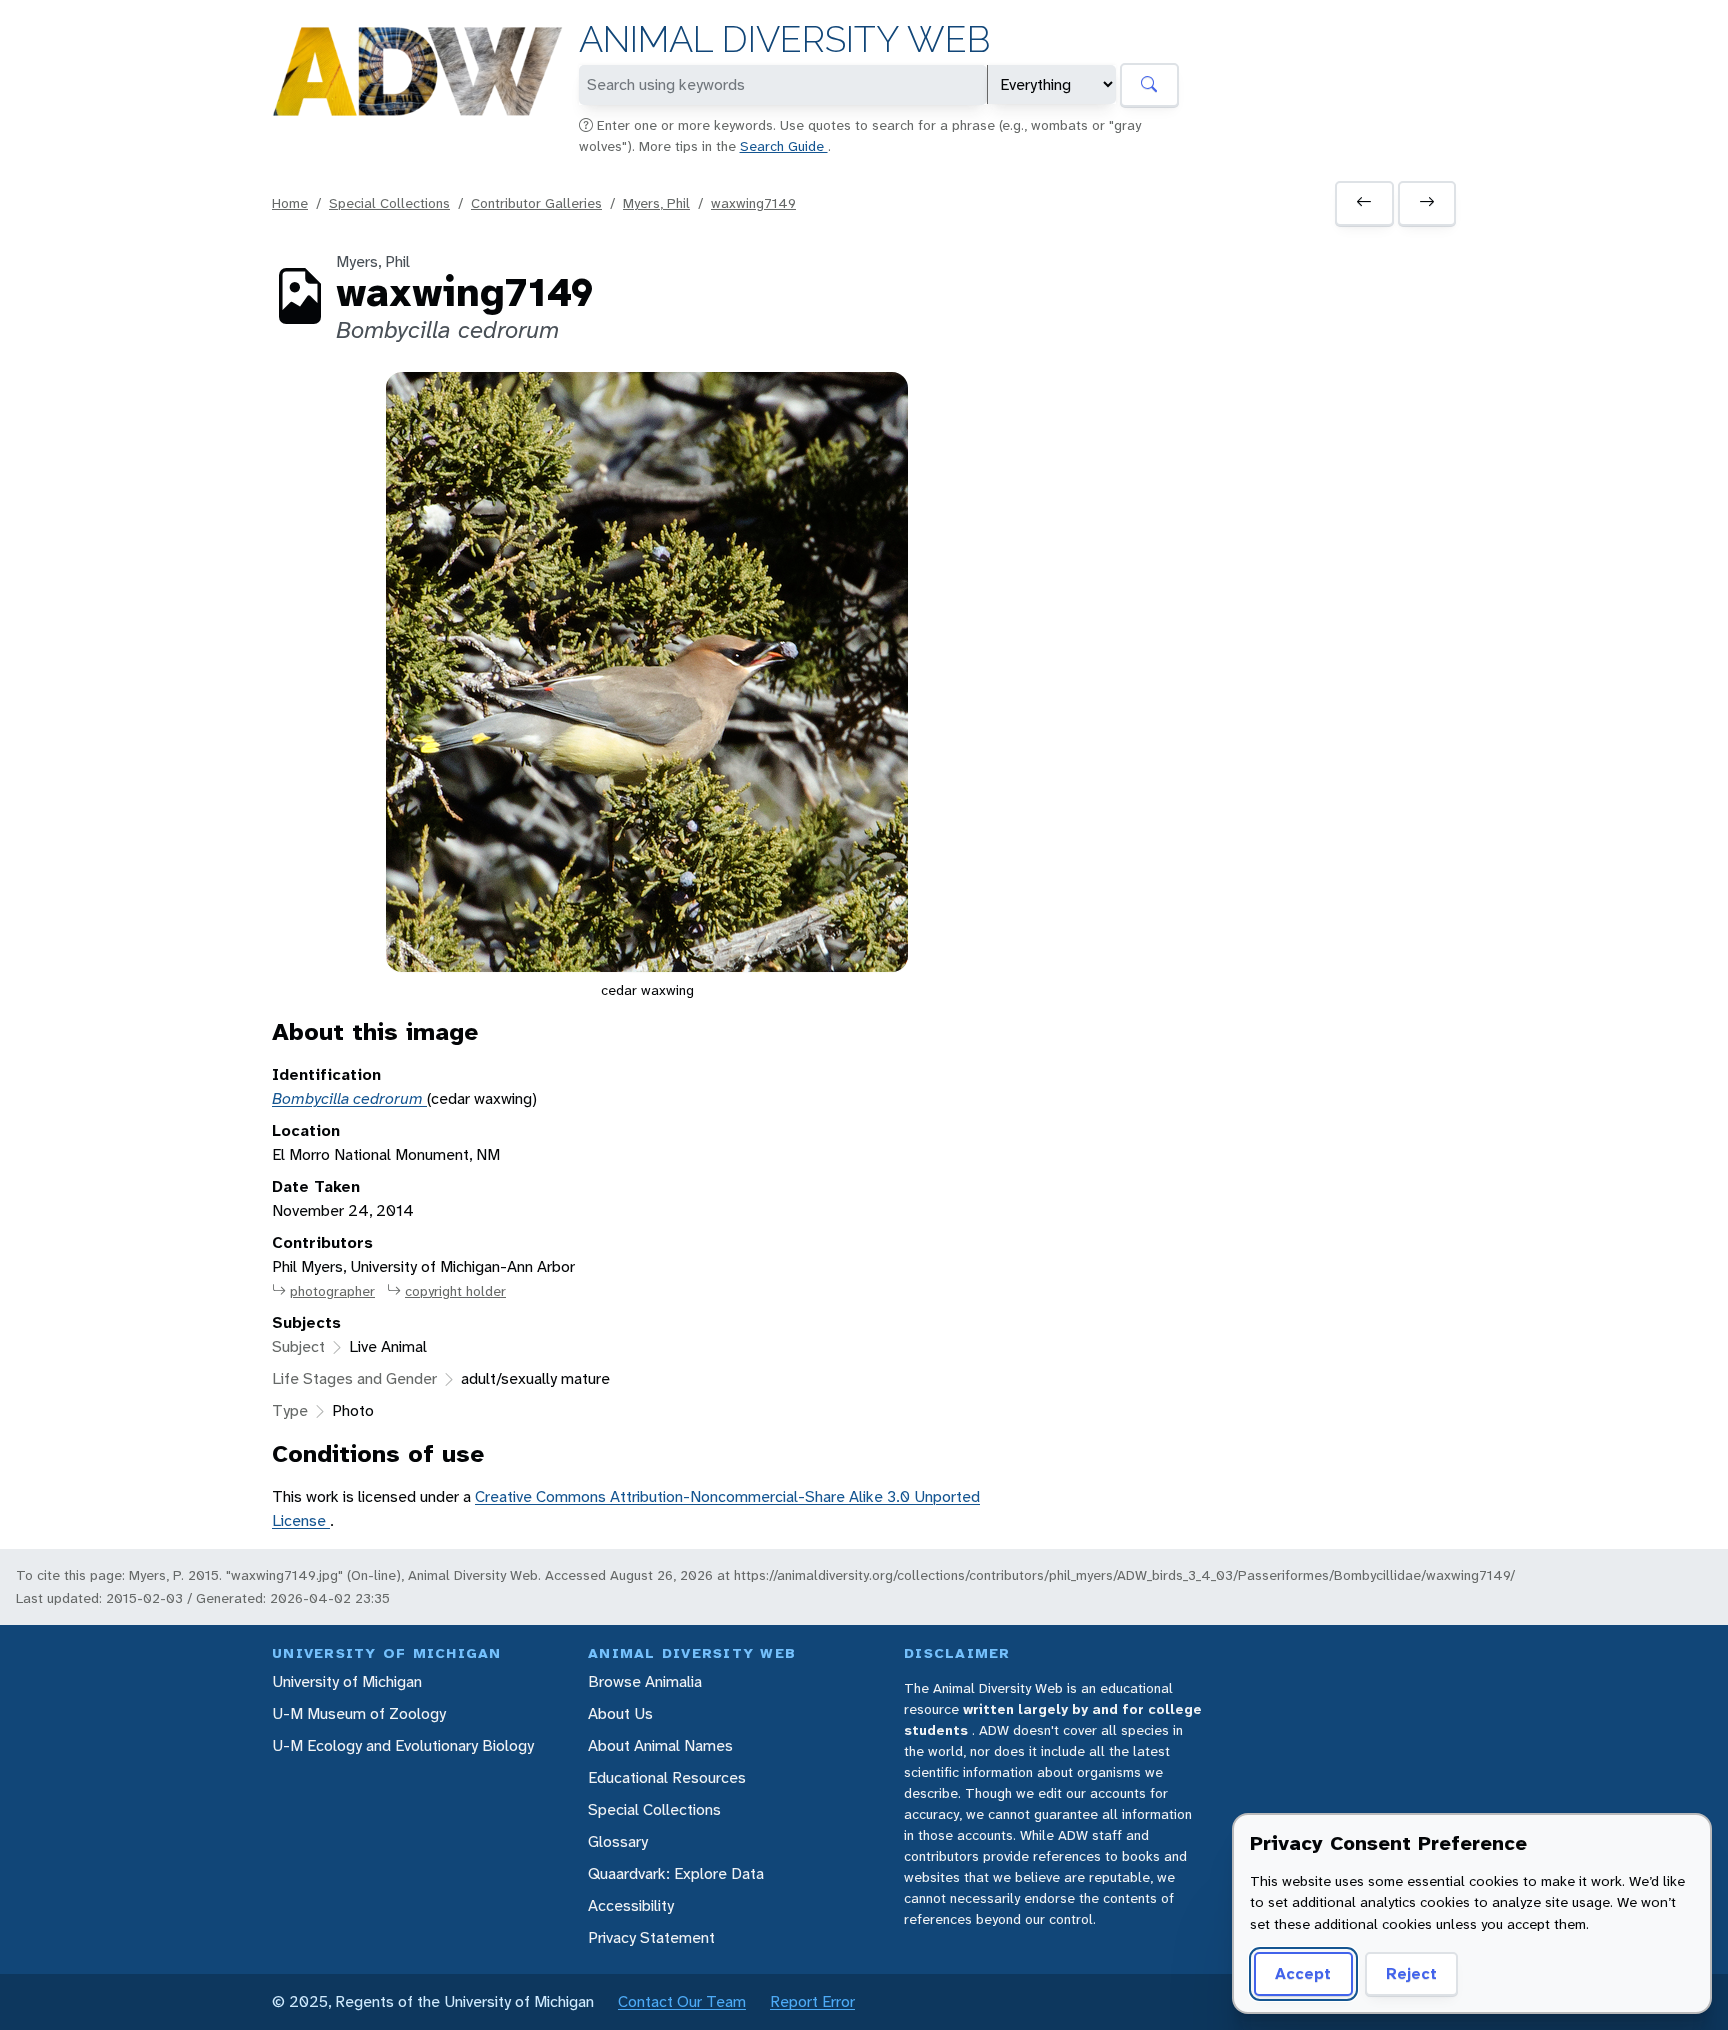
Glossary (618, 1841)
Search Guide (784, 146)
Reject (1411, 1973)
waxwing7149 (753, 203)
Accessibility (631, 1905)
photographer (332, 1291)
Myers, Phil (656, 203)
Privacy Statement (651, 1937)
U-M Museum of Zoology (359, 1713)
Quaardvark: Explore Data (676, 1873)
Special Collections (389, 203)
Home (290, 203)
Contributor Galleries (536, 203)
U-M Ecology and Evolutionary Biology (403, 1745)
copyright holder (455, 1291)
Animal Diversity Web (784, 39)
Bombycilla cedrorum (349, 1098)
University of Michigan (347, 1681)
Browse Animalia (645, 1681)
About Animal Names (660, 1745)
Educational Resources (667, 1777)
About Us (620, 1713)
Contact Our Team (682, 2001)
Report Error (812, 2001)
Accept (1303, 1973)
